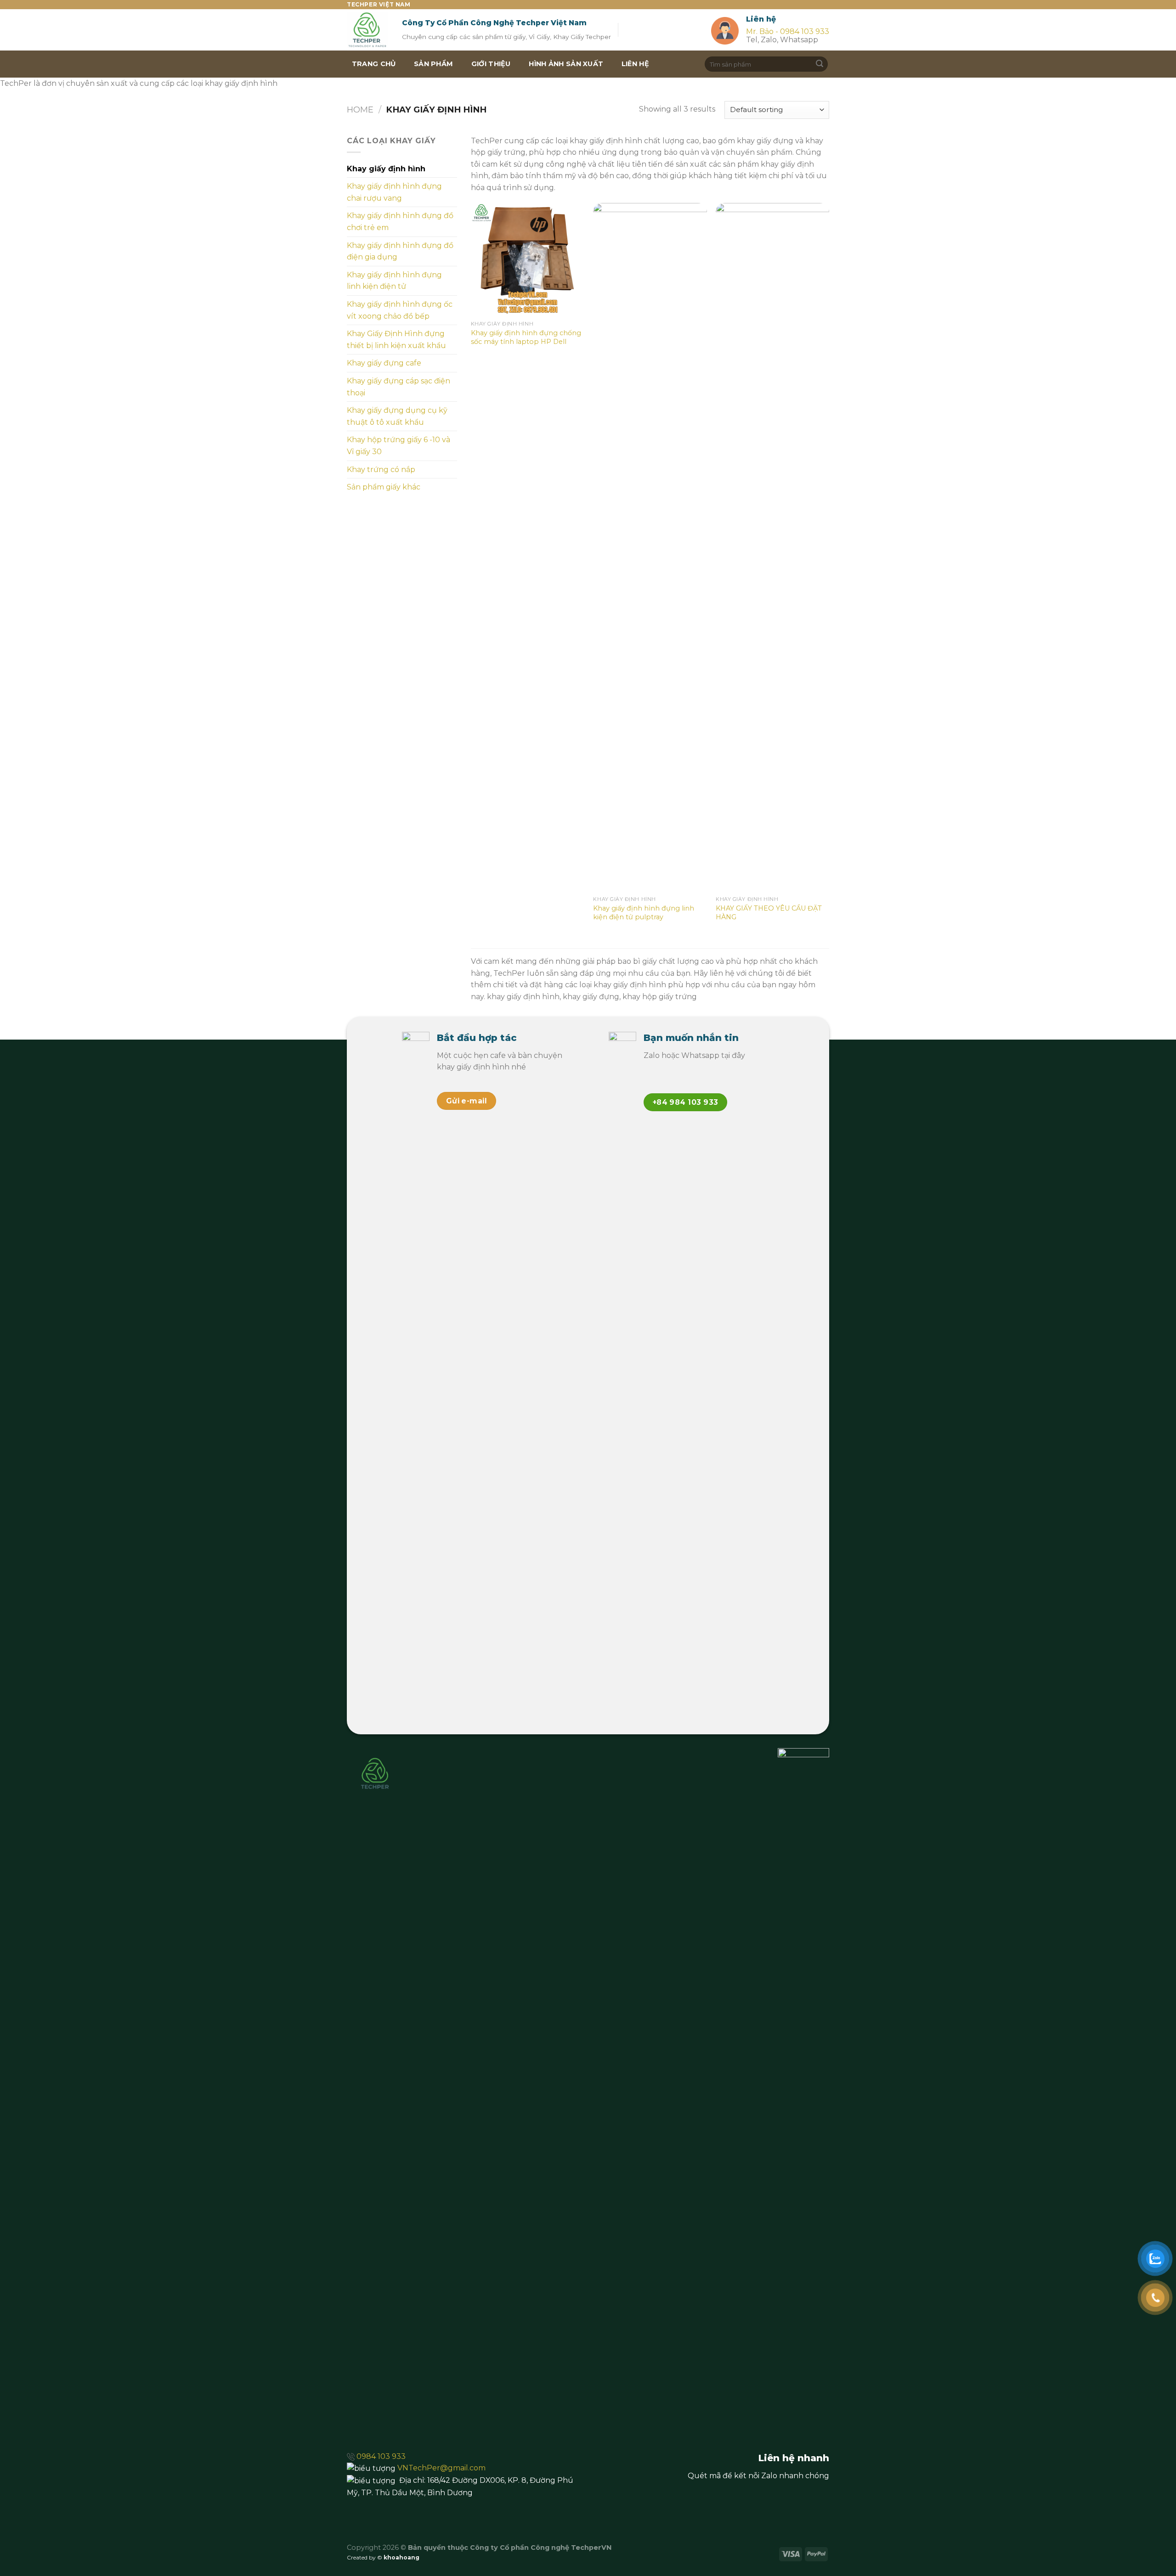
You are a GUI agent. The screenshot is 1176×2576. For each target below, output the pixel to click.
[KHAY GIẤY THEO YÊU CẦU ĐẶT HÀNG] (772, 547)
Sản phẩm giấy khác (384, 487)
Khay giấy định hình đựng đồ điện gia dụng (400, 251)
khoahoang (401, 2557)
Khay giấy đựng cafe (384, 363)
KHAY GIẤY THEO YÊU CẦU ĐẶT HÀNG (769, 913)
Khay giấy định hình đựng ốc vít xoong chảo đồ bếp (400, 310)
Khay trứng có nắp (381, 470)
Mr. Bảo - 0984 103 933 (788, 31)
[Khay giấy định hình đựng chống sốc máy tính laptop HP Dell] (528, 260)
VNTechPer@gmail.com (441, 2468)
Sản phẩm (433, 64)
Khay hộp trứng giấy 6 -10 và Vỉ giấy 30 (399, 446)
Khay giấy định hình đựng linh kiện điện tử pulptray (644, 913)
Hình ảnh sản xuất (566, 64)
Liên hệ (635, 64)
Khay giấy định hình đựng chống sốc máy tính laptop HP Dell (526, 337)
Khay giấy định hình (386, 169)
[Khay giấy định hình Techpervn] (367, 30)
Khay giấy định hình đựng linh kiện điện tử (394, 281)
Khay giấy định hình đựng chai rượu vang (394, 192)
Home (360, 110)
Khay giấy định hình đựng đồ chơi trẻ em (400, 222)
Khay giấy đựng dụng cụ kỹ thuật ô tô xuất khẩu (397, 416)
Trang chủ (374, 64)
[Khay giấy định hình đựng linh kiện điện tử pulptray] (650, 547)
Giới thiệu (491, 64)
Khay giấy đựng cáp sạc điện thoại (399, 387)
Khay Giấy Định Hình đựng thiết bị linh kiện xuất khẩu (396, 340)
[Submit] (820, 64)
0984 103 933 (381, 2456)
